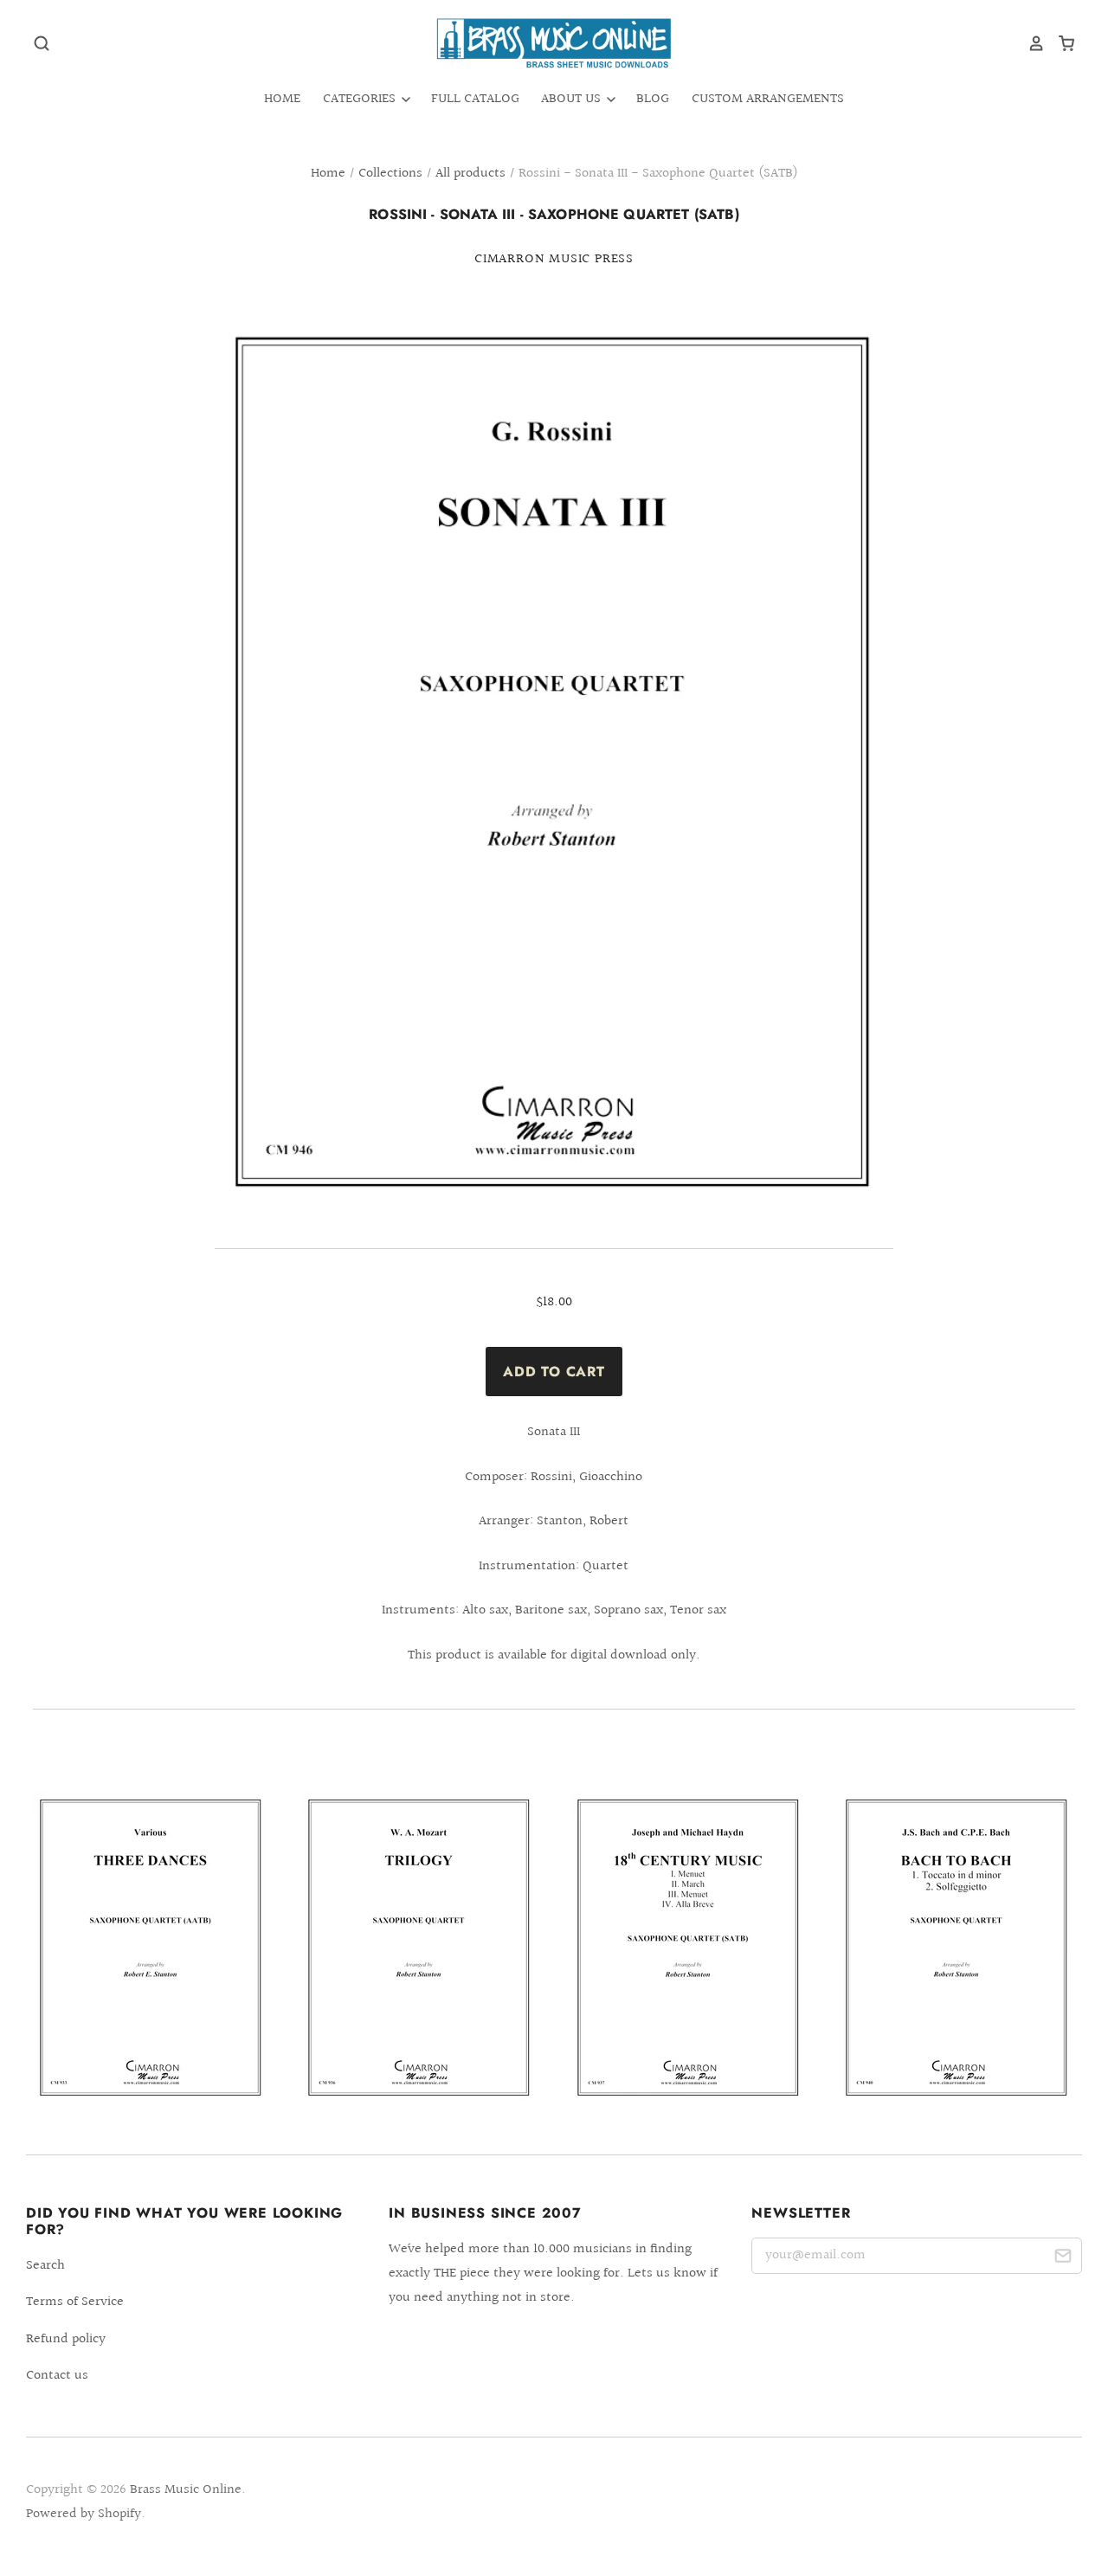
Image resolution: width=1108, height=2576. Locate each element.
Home (282, 99)
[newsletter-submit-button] (1063, 2259)
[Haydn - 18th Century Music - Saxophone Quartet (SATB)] (689, 1948)
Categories (361, 99)
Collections (390, 174)
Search (45, 2266)
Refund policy (66, 2339)
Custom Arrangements (768, 99)
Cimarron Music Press (554, 259)
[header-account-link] (1030, 43)
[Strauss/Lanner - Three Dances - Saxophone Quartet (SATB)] (151, 1948)
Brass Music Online (186, 2490)
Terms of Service (75, 2302)
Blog (653, 99)
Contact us (57, 2376)
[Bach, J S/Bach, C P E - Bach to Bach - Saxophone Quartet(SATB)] (957, 1948)
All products (470, 174)
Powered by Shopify (84, 2514)
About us (573, 99)
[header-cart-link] (1060, 43)
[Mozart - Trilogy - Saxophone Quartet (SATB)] (419, 1948)
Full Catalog (475, 99)
